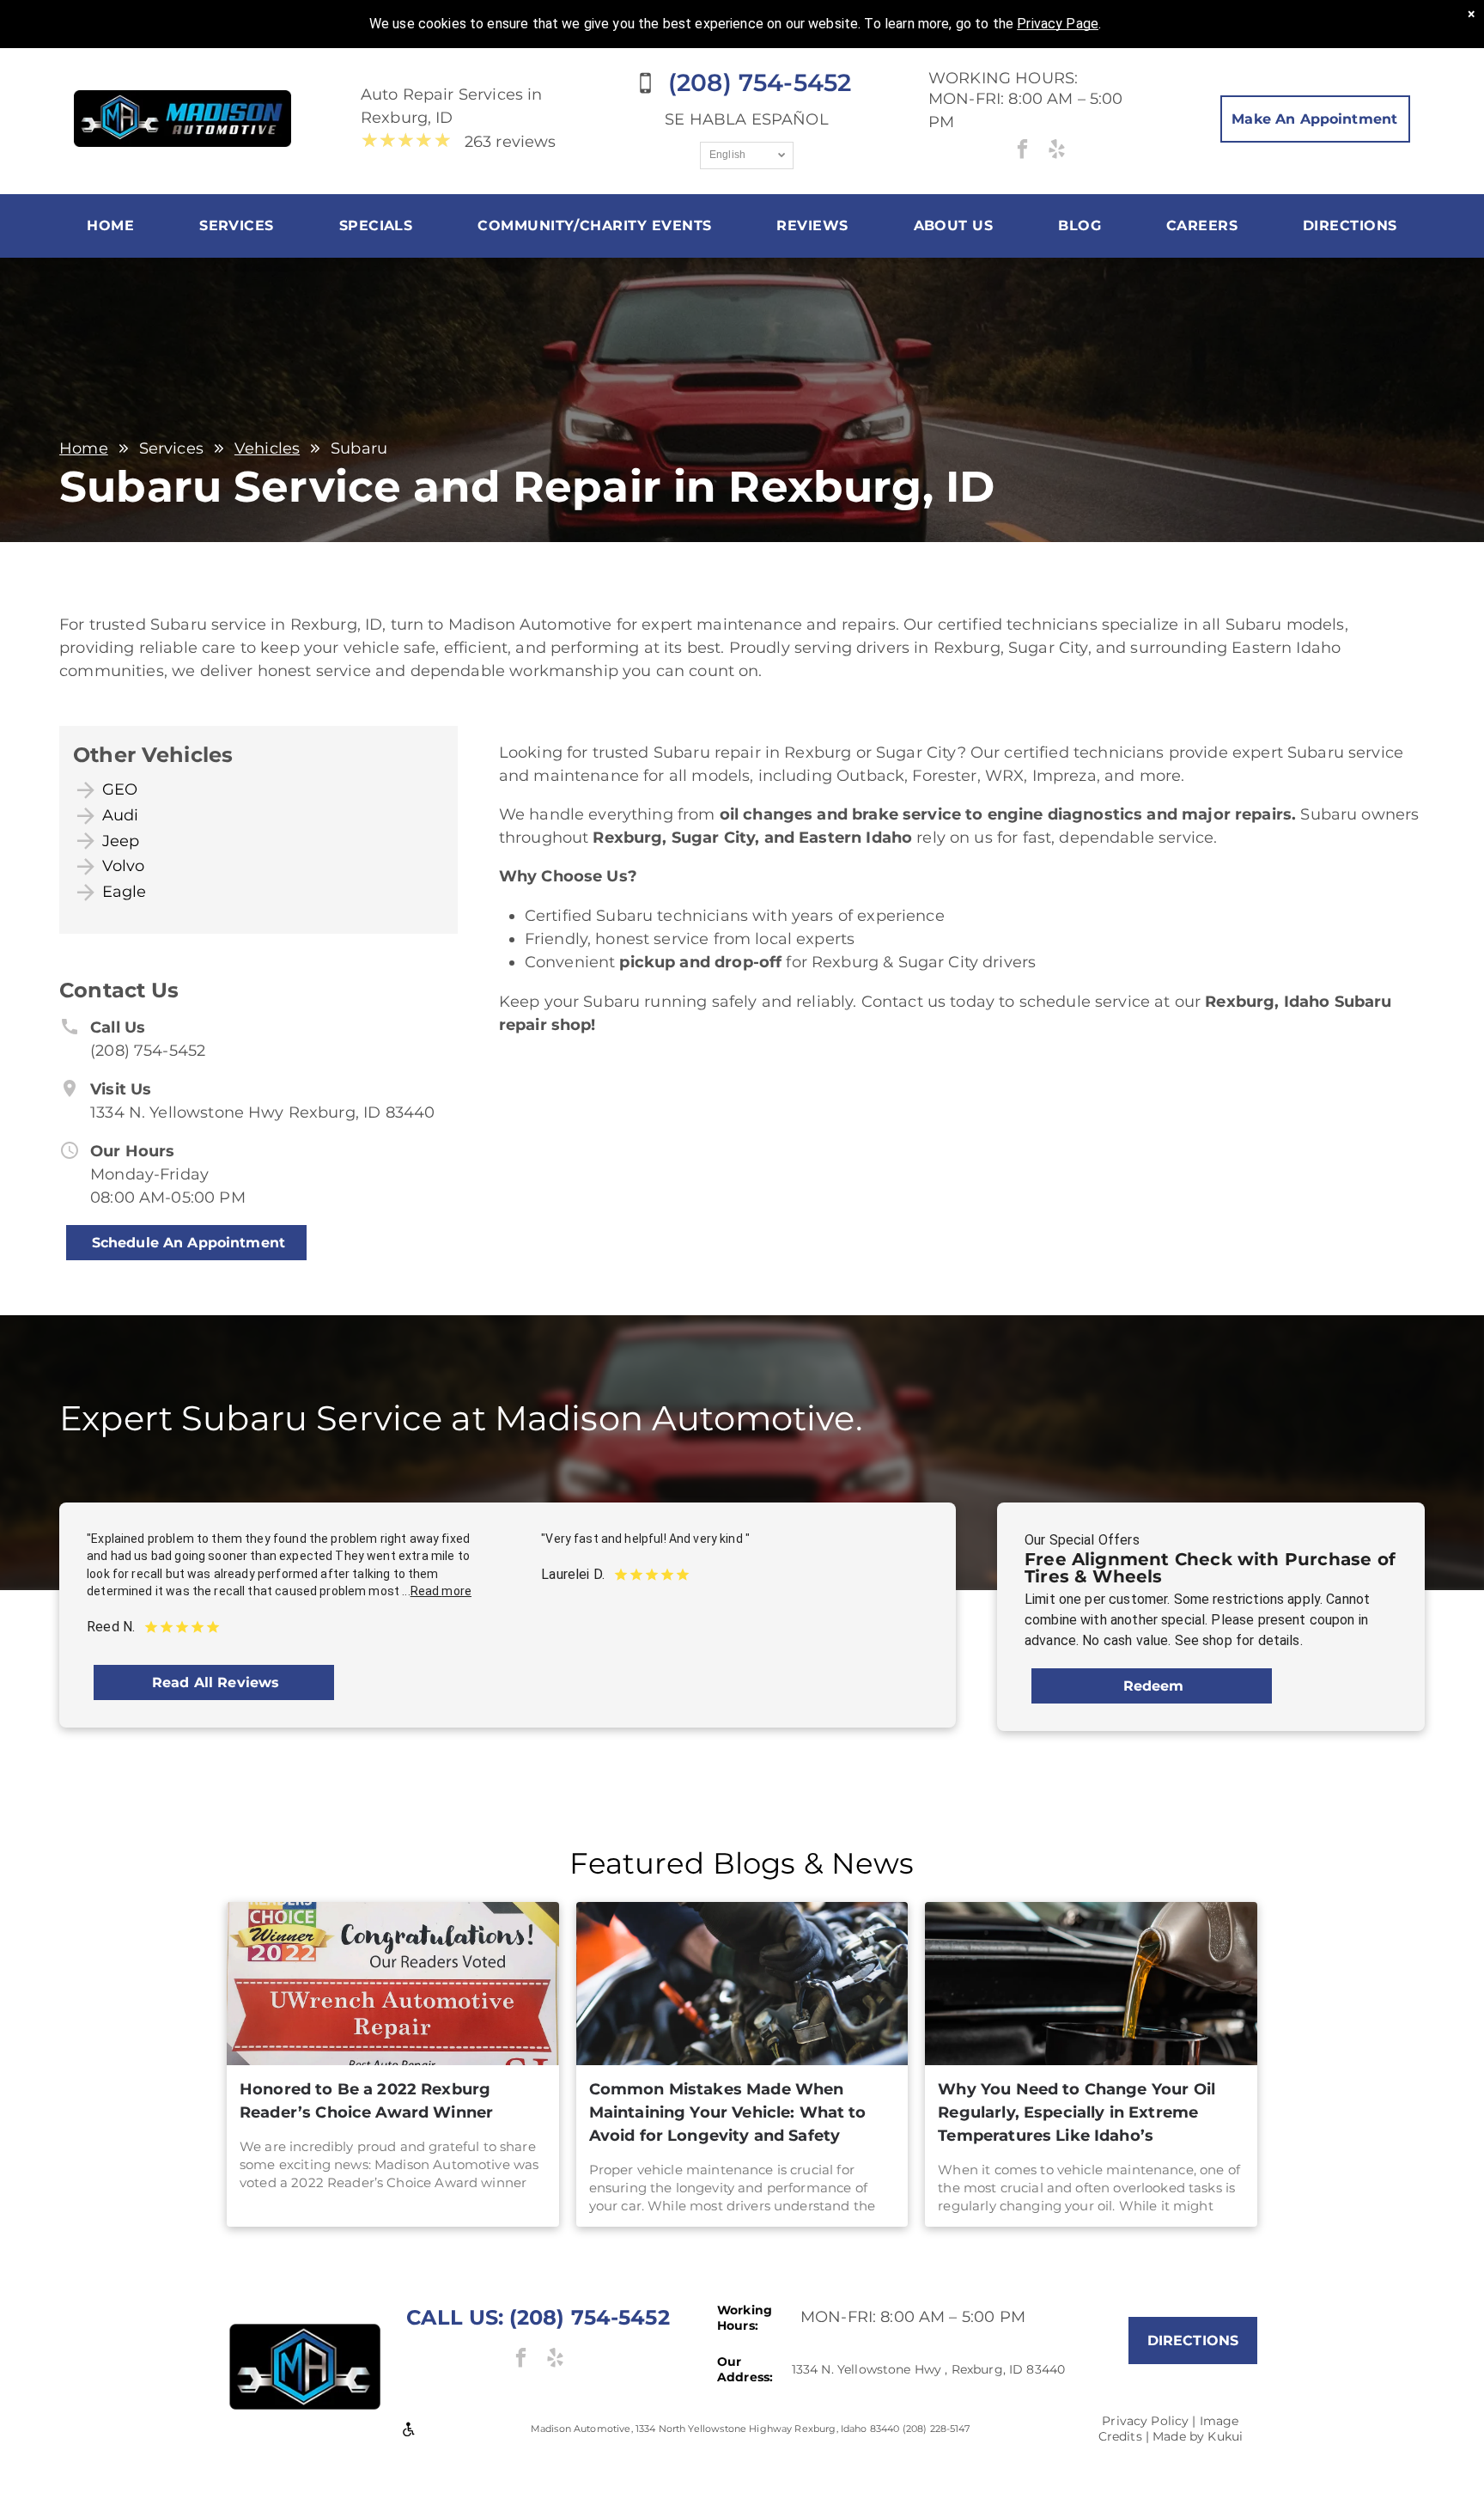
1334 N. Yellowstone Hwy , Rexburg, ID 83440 (928, 2369)
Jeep (121, 841)
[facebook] (1022, 151)
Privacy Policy (1145, 2421)
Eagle (125, 892)
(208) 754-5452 (148, 1051)
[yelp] (1057, 151)
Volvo (124, 866)
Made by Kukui (1198, 2436)
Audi (121, 815)
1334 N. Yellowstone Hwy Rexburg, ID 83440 (262, 1112)
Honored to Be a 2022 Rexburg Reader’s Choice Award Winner (366, 2101)
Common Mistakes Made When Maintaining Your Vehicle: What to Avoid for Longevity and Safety (728, 2112)
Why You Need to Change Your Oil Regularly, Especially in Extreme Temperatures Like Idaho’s (1077, 2112)
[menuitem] (110, 226)
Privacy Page (1058, 24)
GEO (120, 789)
